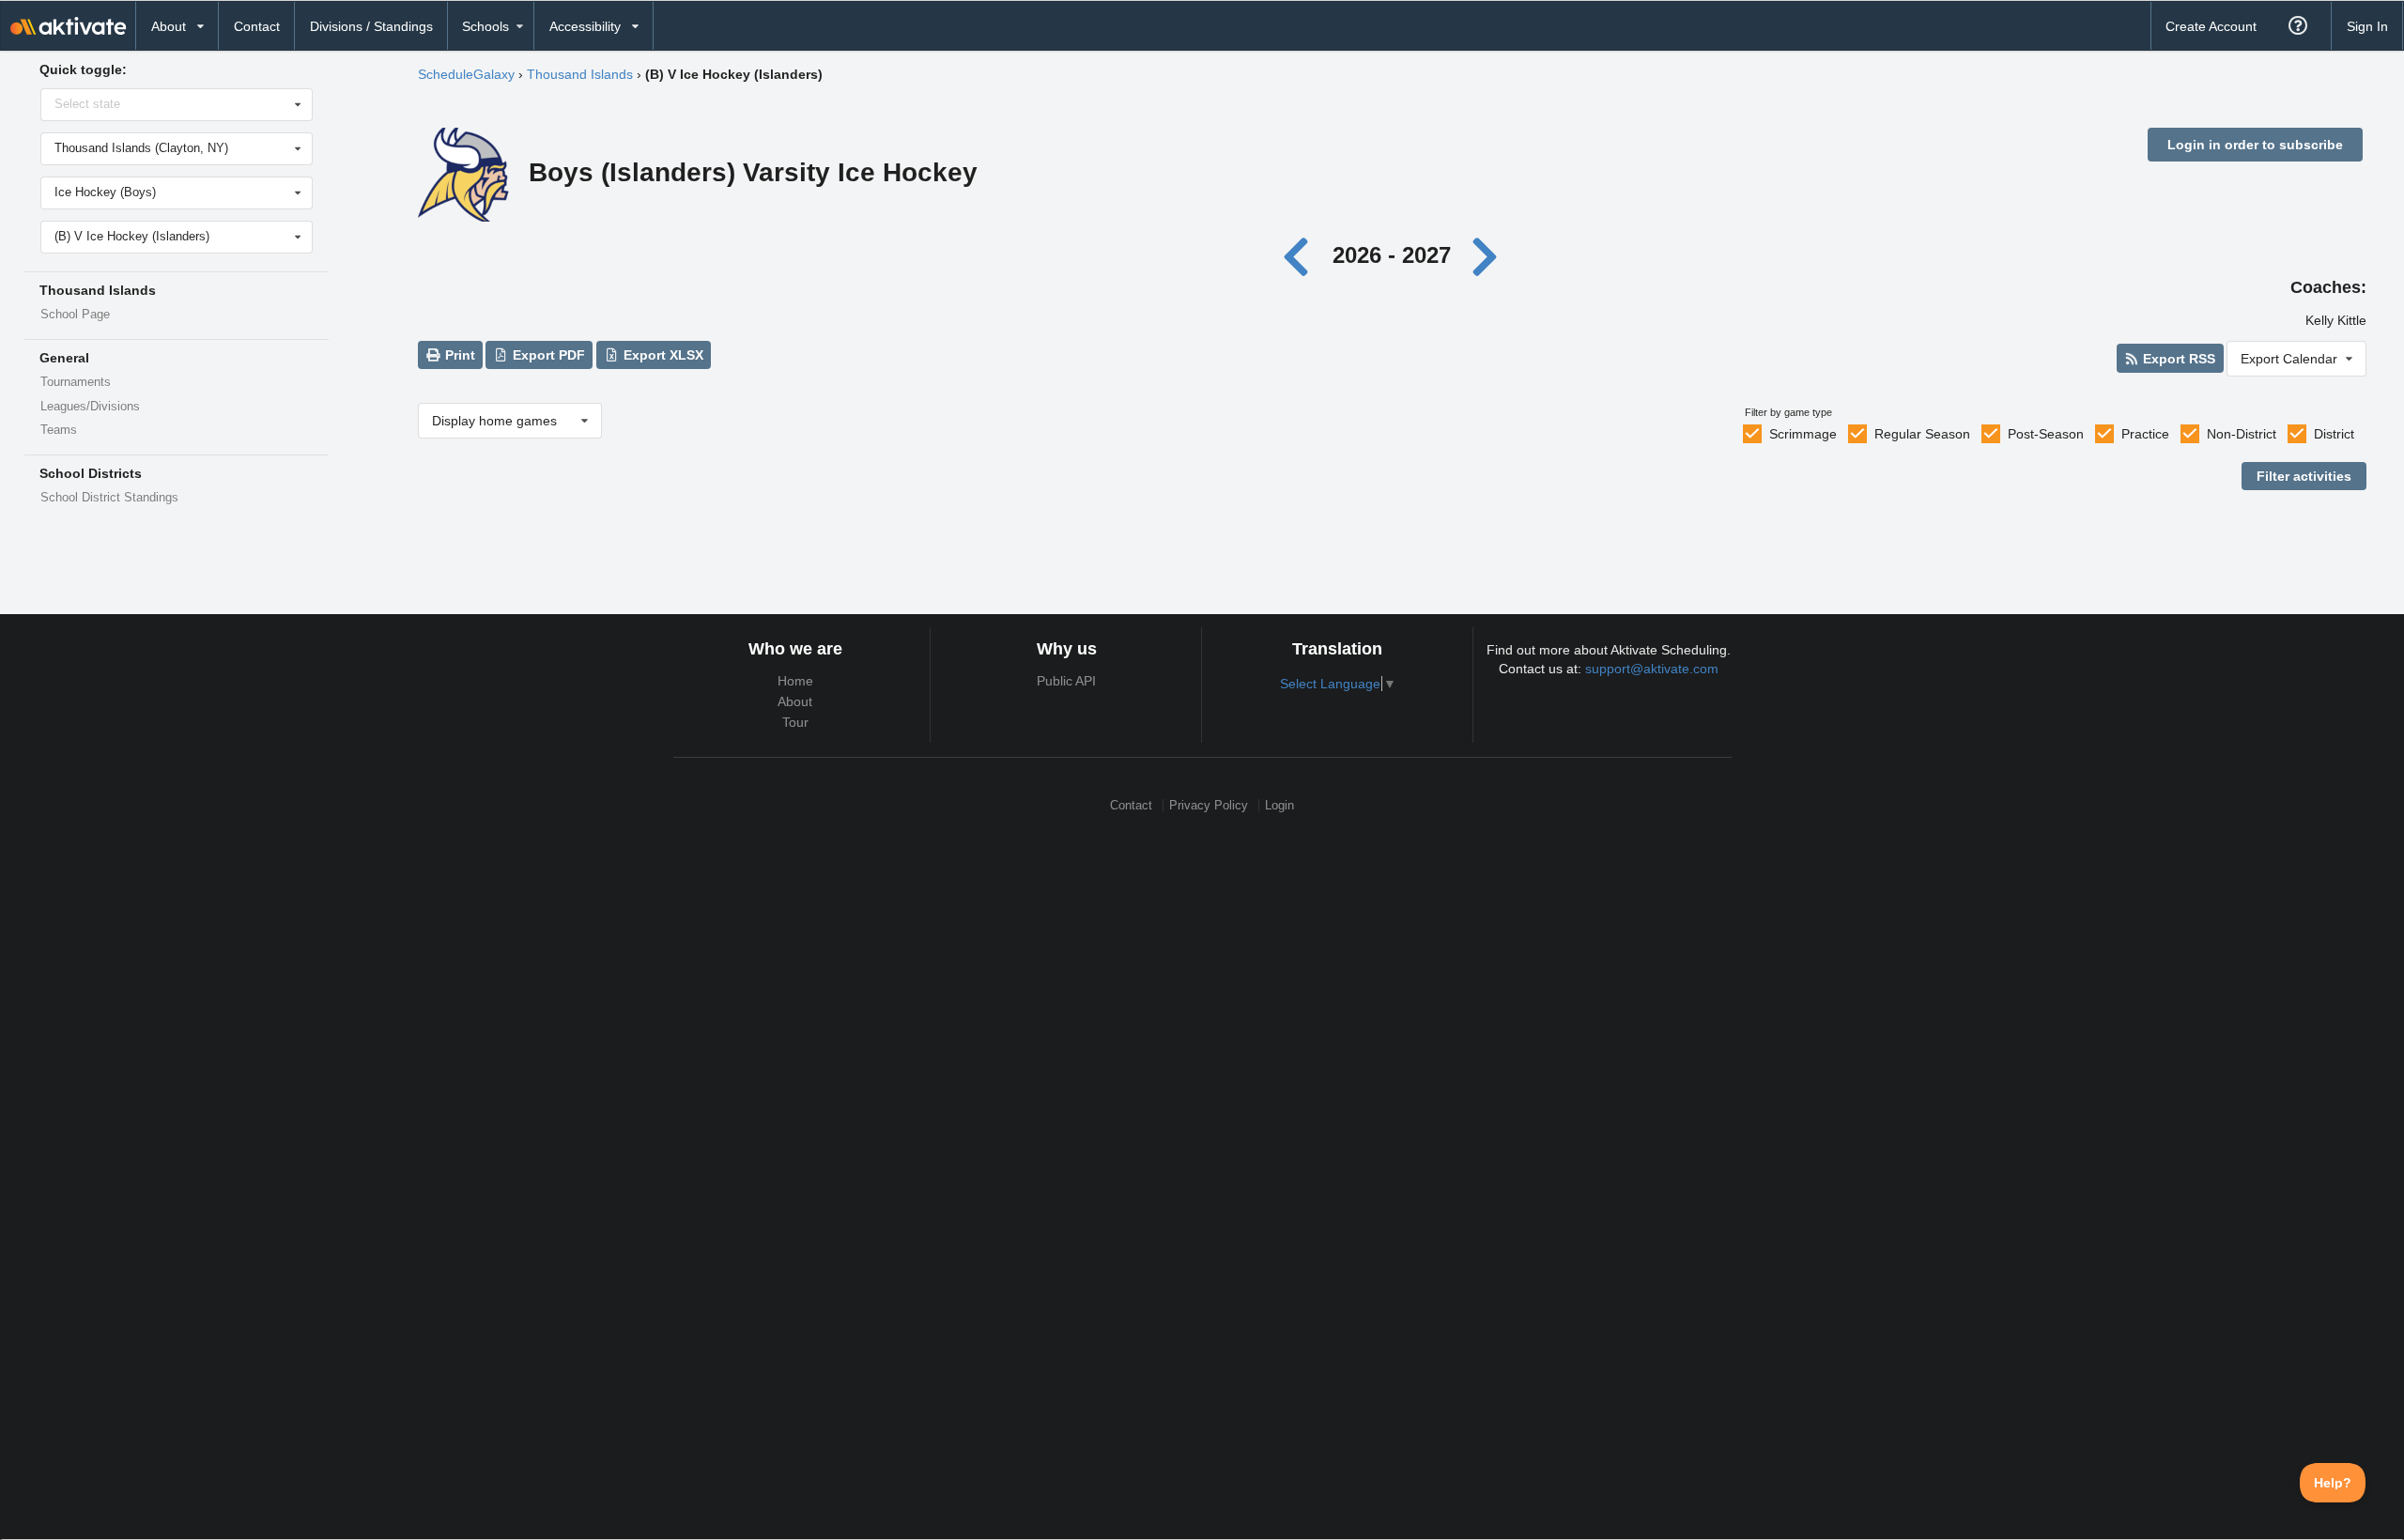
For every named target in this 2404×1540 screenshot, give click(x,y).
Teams (59, 430)
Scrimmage (1803, 434)
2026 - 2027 (1392, 255)
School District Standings (109, 498)
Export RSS (2177, 359)
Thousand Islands (580, 74)
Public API (1066, 681)
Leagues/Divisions (90, 407)
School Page (75, 315)
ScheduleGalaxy (466, 74)
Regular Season (1922, 434)
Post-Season (2046, 434)
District (2334, 434)
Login (1279, 805)
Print (458, 355)
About (795, 701)
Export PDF (547, 355)
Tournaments (76, 382)
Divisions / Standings (371, 26)
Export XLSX (662, 355)
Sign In (2367, 26)
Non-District (2242, 434)
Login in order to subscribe (2255, 145)
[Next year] (1486, 255)
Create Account (2211, 26)
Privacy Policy (1209, 805)
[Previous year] (1301, 255)
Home (795, 681)
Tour (795, 722)
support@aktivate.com (1652, 669)
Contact (257, 26)
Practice (2145, 434)
